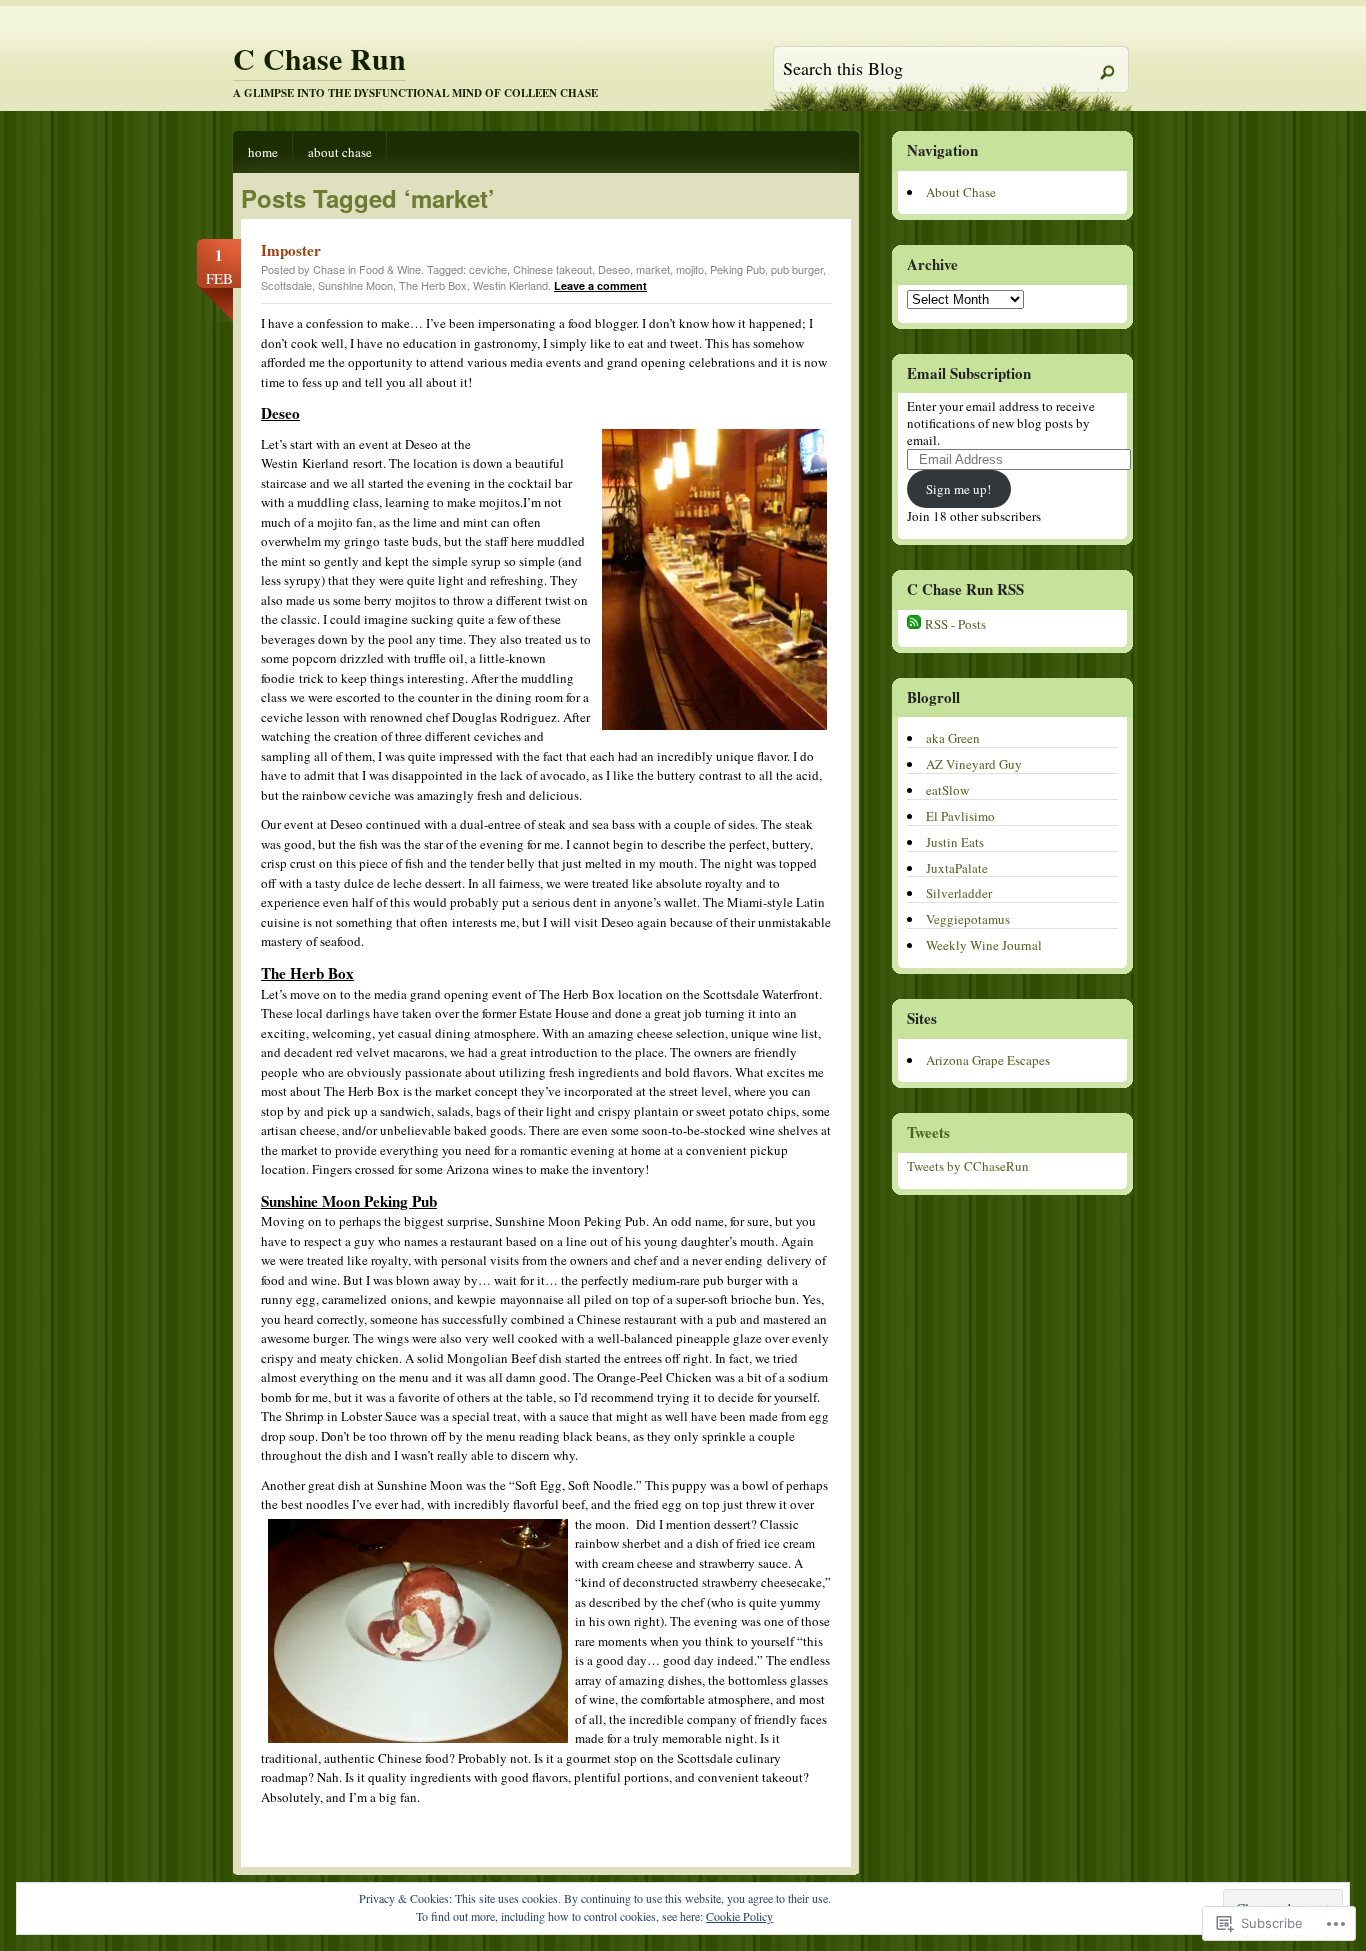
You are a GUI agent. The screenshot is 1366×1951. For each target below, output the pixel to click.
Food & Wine (390, 269)
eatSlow (947, 790)
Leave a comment (600, 285)
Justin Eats (955, 842)
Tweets (928, 1132)
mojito (690, 269)
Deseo (614, 269)
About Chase (340, 152)
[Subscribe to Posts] (914, 624)
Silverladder (959, 893)
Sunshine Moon (355, 285)
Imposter (291, 250)
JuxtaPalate (957, 868)
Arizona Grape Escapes (988, 1060)
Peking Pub (737, 269)
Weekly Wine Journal (984, 945)
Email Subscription (969, 373)
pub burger (797, 269)
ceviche (488, 269)
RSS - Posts (955, 624)
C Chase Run (319, 58)
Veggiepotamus (968, 919)
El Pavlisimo (960, 816)
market (653, 269)
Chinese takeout (552, 269)
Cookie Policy (739, 1916)
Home (263, 152)
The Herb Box (433, 285)
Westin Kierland (510, 285)
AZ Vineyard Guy (974, 764)
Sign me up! (958, 489)
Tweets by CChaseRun (968, 1166)
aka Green (953, 738)
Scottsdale (286, 285)
